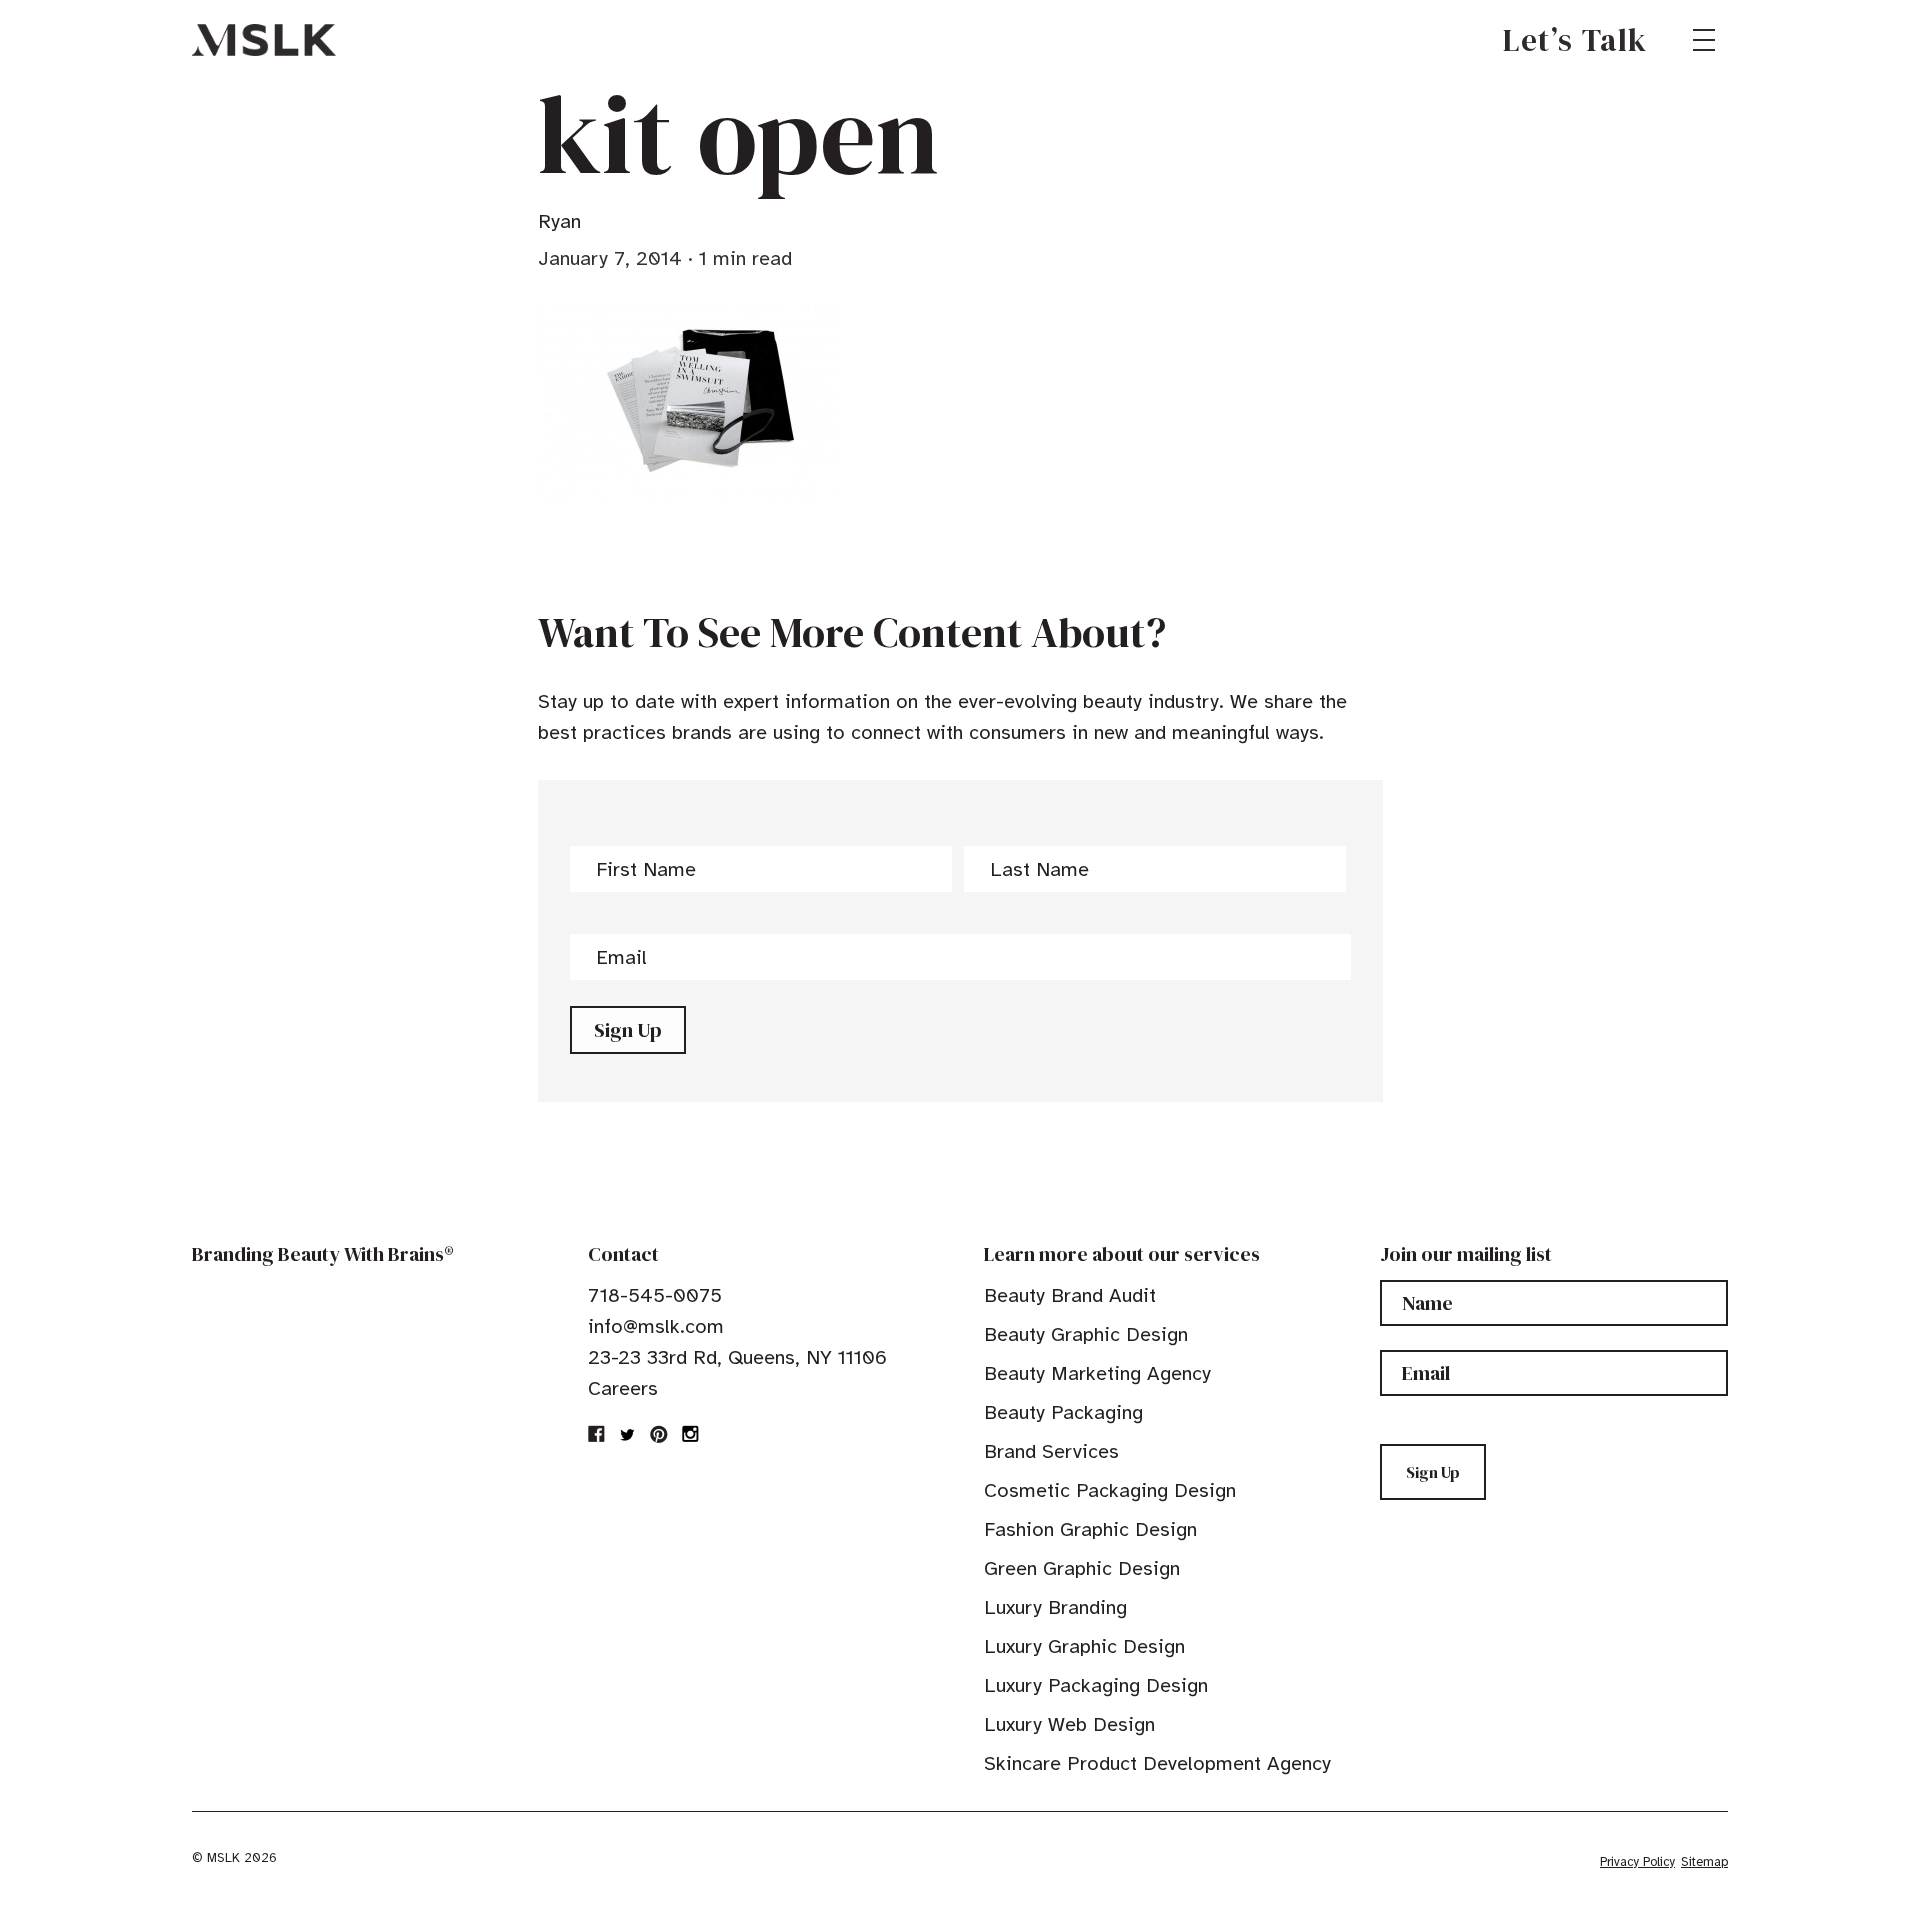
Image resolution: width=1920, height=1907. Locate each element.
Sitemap (1704, 1862)
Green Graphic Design (1082, 1568)
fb (597, 1434)
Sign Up (628, 1030)
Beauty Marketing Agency (1097, 1373)
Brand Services (1051, 1451)
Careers (623, 1388)
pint (659, 1434)
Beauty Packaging (1063, 1412)
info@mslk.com (656, 1326)
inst (690, 1434)
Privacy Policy (1637, 1862)
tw (628, 1434)
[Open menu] (1704, 40)
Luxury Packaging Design (1096, 1685)
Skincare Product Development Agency (1157, 1763)
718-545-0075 (655, 1295)
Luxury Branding (1055, 1607)
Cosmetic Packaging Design (1110, 1490)
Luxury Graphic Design (1084, 1646)
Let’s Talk (1575, 40)
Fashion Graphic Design (1090, 1529)
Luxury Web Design (1069, 1724)
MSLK (264, 40)
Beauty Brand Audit (1070, 1295)
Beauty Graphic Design (1086, 1334)
